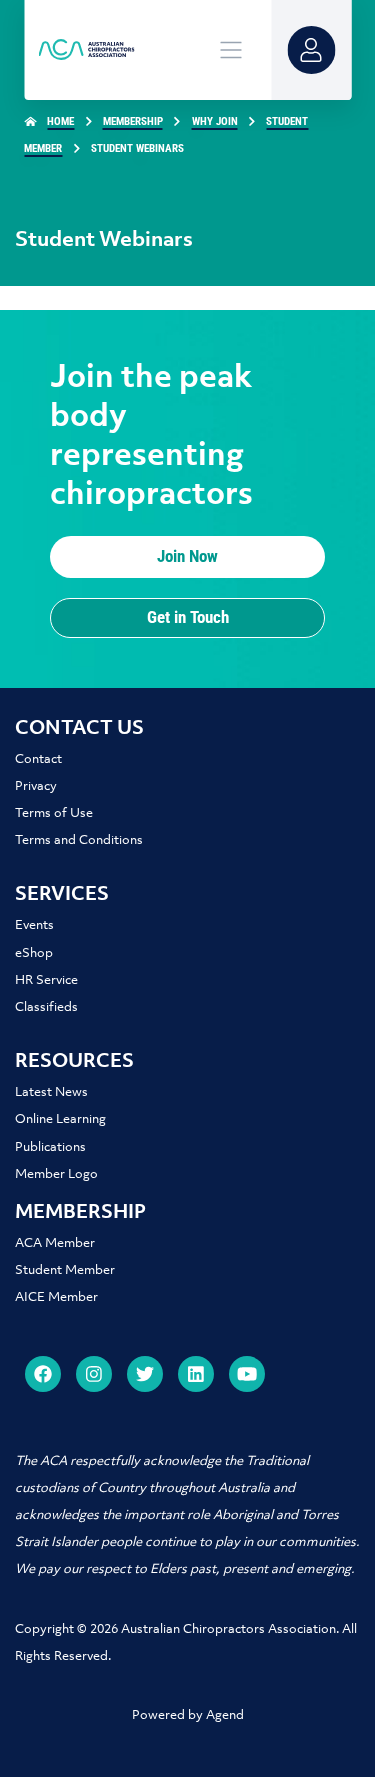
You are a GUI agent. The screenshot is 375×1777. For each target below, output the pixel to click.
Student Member (65, 1270)
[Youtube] (247, 1374)
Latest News (51, 1092)
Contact (38, 759)
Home (60, 121)
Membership (133, 121)
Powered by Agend (188, 1715)
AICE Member (56, 1297)
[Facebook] (43, 1374)
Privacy (36, 786)
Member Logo (56, 1174)
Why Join (215, 121)
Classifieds (46, 1007)
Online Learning (60, 1119)
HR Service (46, 980)
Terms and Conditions (79, 840)
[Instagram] (94, 1374)
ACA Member (55, 1243)
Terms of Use (54, 813)
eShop (34, 953)
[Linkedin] (196, 1374)
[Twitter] (145, 1374)
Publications (50, 1147)
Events (34, 925)
